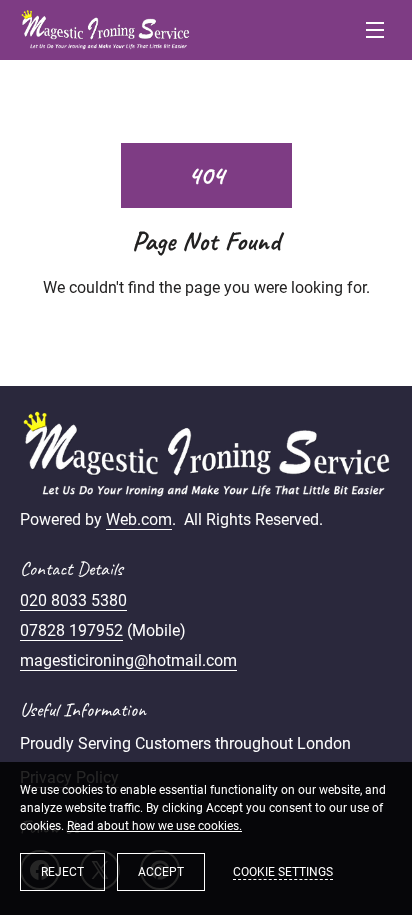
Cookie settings (283, 872)
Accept (161, 872)
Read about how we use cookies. (154, 826)
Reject (62, 872)
